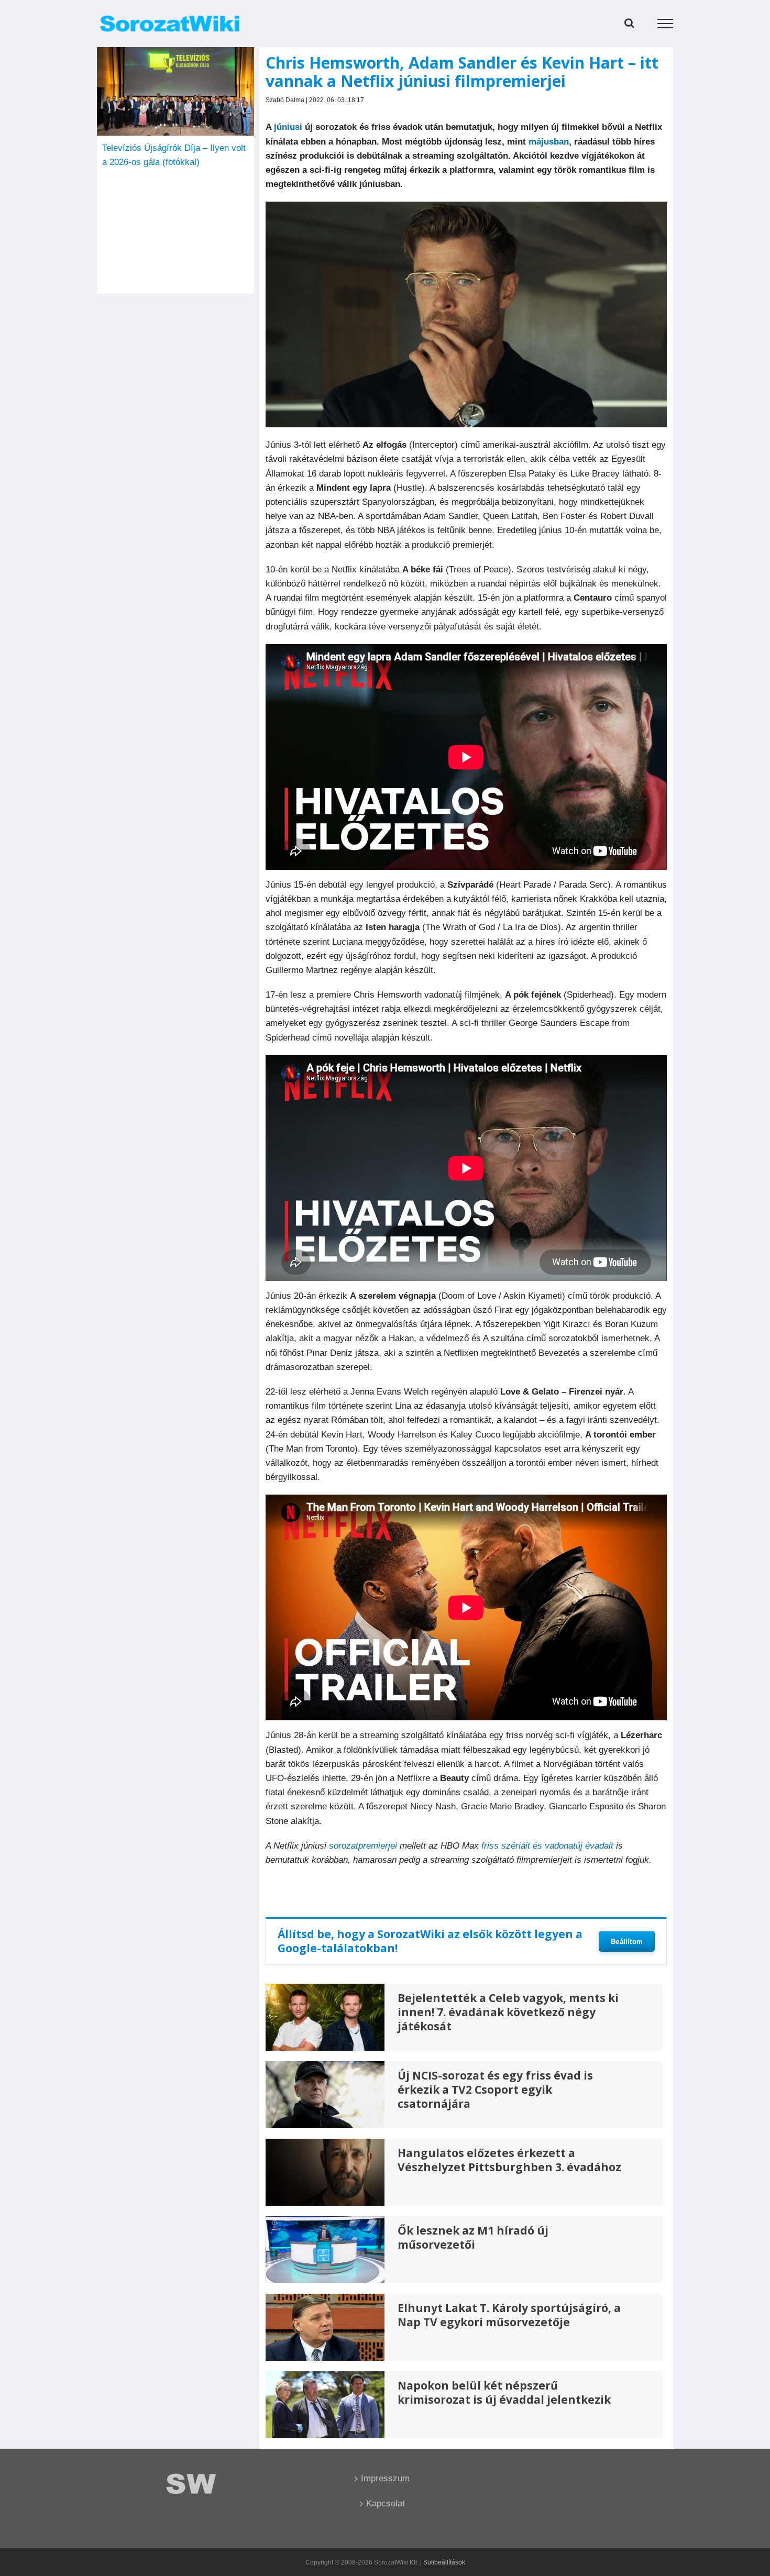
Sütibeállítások (444, 2562)
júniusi (288, 127)
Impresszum (385, 2478)
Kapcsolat (386, 2503)
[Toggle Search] (629, 23)
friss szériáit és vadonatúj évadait (547, 1846)
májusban (549, 142)
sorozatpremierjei (363, 1846)
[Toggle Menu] (665, 24)
